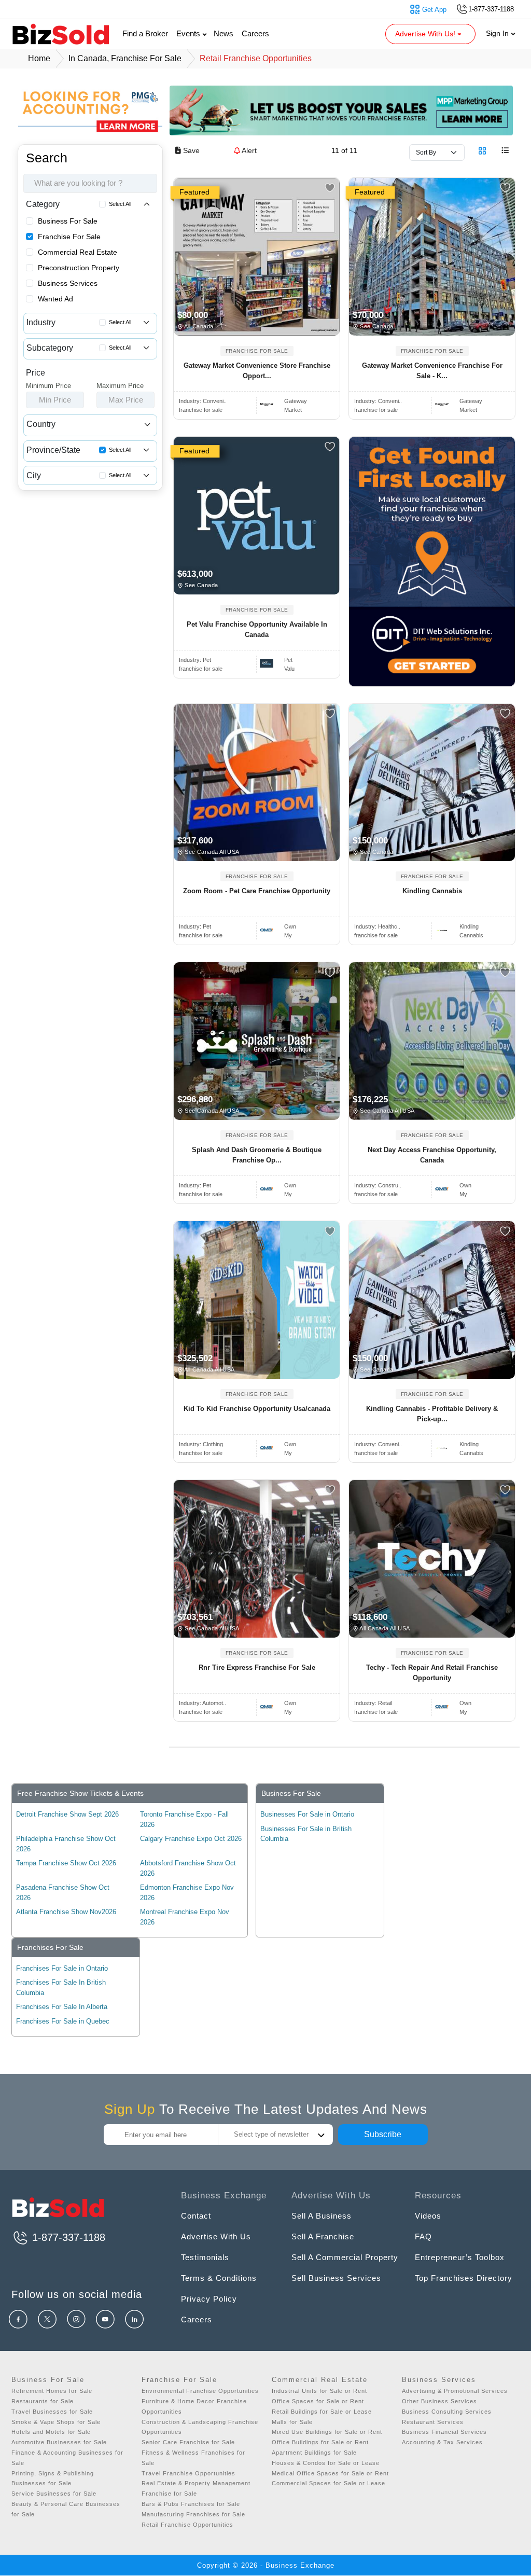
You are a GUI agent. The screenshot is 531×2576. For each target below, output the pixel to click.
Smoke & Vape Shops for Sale (56, 2422)
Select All (120, 204)
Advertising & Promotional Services (455, 2391)
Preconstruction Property (79, 268)
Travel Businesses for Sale (52, 2412)
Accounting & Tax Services (442, 2442)
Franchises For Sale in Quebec (63, 2021)
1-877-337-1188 (67, 2237)
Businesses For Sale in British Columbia (306, 1834)
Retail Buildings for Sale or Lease (322, 2412)
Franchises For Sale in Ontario (62, 1968)
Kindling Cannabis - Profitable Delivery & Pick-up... (432, 1414)
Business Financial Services (444, 2432)
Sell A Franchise (323, 2236)
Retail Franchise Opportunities (187, 2525)
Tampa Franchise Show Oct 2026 (66, 1863)
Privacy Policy (209, 2299)
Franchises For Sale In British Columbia (61, 1988)
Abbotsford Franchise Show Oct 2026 (188, 1868)
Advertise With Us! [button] (426, 34)
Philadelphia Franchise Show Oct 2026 (66, 1844)
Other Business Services (439, 2401)
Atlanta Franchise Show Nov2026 (66, 1912)
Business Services (68, 283)
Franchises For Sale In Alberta (62, 2007)
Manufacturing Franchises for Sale (193, 2514)
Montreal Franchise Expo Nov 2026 (185, 1917)
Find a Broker (145, 33)
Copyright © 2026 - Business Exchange (266, 2565)
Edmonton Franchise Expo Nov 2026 (187, 1893)
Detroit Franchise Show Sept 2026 (67, 1814)
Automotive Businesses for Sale (59, 2442)
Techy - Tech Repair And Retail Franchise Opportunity (432, 1673)
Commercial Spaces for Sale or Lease (329, 2483)
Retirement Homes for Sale (52, 2391)
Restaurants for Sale (43, 2401)
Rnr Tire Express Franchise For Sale (257, 1667)
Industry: (203, 401)
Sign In (498, 33)
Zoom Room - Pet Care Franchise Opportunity (257, 891)
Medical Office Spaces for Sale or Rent (330, 2473)
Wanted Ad (55, 299)
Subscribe (383, 2134)
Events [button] (189, 33)
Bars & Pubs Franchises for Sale (191, 2504)
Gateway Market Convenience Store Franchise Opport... (257, 371)
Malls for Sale (292, 2422)
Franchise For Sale (69, 237)
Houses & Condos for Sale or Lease (326, 2463)
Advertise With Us (216, 2236)
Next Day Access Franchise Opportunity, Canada (432, 1155)
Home (39, 58)
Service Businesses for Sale (54, 2494)
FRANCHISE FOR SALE (257, 351)
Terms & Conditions (219, 2278)
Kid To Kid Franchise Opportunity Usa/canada (257, 1409)
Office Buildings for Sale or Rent (320, 2442)
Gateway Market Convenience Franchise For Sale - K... (432, 371)
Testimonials (205, 2257)
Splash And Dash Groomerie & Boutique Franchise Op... (257, 1155)
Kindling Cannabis (432, 891)
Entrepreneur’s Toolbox (460, 2257)
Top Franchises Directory (464, 2278)
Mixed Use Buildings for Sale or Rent (327, 2432)
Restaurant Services (433, 2422)
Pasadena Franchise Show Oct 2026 (63, 1893)
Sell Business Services (336, 2278)
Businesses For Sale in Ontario (307, 1814)
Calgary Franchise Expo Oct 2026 (191, 1839)
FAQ (423, 2236)
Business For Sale (68, 221)
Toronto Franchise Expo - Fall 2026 (184, 1819)
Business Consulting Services (447, 2412)
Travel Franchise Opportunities (188, 2473)
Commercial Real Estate (78, 252)
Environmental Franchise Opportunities (200, 2391)
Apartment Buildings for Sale (314, 2453)
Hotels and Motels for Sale (51, 2432)
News (223, 33)
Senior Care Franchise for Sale (188, 2442)
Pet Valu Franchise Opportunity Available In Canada (257, 629)
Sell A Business (322, 2216)
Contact (196, 2216)
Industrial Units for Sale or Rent (319, 2391)
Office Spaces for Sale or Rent (318, 2401)
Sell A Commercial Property (345, 2257)
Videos (428, 2216)
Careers (255, 33)
